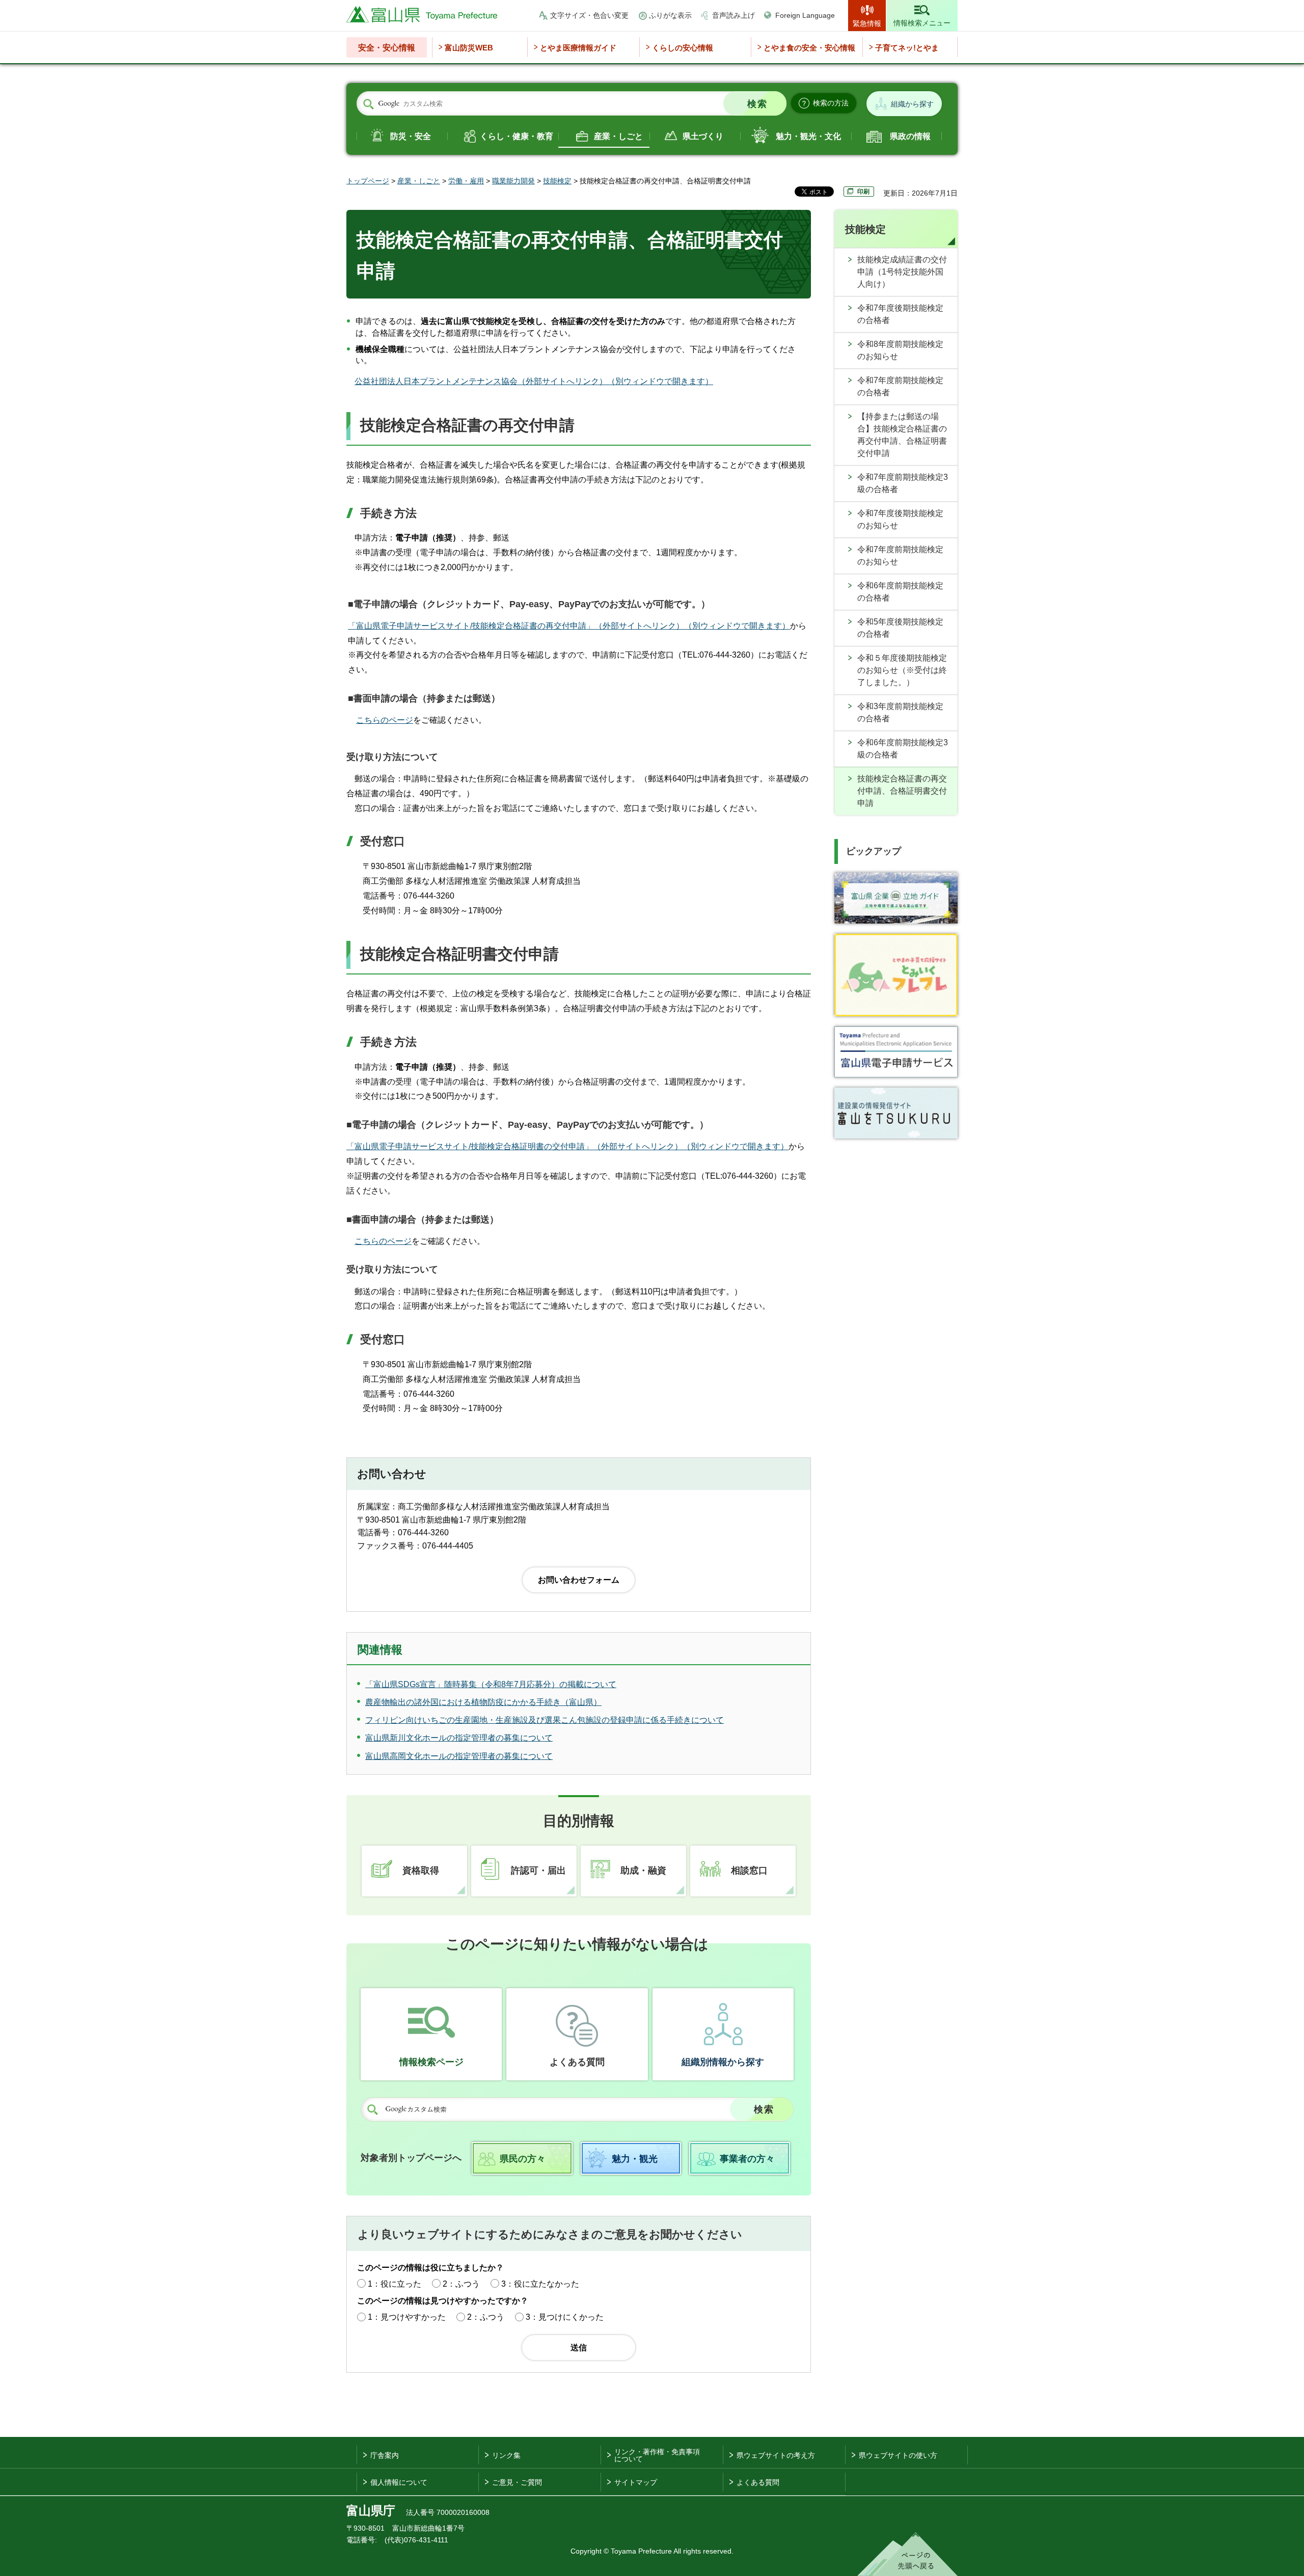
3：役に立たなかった (540, 2284)
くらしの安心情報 (683, 48)
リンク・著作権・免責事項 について (657, 2455)
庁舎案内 (385, 2455)
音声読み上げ (733, 15)
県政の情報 (910, 136)
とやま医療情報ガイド (578, 48)
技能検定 (557, 181)
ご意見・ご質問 (517, 2482)
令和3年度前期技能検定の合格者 (900, 712)
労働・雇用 (466, 181)
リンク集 (506, 2455)
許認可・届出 (538, 1870)
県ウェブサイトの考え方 (776, 2455)
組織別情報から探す (723, 2062)
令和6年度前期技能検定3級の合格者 (903, 749)
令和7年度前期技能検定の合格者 (900, 386)
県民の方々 (523, 2159)
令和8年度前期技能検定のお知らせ (900, 350)
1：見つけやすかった (407, 2317)
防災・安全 (411, 136)
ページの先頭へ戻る (907, 2554)
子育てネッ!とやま (907, 48)
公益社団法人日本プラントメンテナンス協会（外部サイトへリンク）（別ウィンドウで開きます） (534, 381)
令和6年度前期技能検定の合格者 (900, 592)
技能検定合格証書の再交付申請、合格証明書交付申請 (902, 791)
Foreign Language (805, 15)
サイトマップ (636, 2482)
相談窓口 (749, 1870)
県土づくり (703, 136)
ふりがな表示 (670, 15)
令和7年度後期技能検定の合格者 (900, 314)
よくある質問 (577, 2062)
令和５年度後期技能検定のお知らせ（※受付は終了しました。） (902, 670)
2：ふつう (461, 2284)
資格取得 (421, 1870)
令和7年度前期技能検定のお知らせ (900, 555)
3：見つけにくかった (565, 2317)
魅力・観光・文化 (808, 136)
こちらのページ (385, 720)
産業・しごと (618, 136)
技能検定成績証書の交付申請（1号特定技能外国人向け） (902, 272)
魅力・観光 (635, 2159)
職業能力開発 (513, 181)
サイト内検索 (368, 104)
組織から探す (912, 104)
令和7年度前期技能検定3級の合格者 (903, 483)
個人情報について (399, 2482)
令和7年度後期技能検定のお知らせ (900, 519)
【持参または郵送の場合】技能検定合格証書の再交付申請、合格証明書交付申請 (902, 435)
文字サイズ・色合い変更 (589, 15)
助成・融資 (643, 1870)
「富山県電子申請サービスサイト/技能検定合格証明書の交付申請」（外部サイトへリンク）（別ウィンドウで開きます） (567, 1146)
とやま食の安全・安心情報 (809, 48)
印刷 (863, 192)
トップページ (368, 181)
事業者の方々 (747, 2159)
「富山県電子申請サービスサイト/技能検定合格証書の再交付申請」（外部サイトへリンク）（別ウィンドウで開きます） (569, 626)
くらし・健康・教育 (517, 136)
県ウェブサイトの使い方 (898, 2455)
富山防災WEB (469, 48)
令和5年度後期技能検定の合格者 (900, 628)
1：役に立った (395, 2284)
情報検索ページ (431, 2062)
